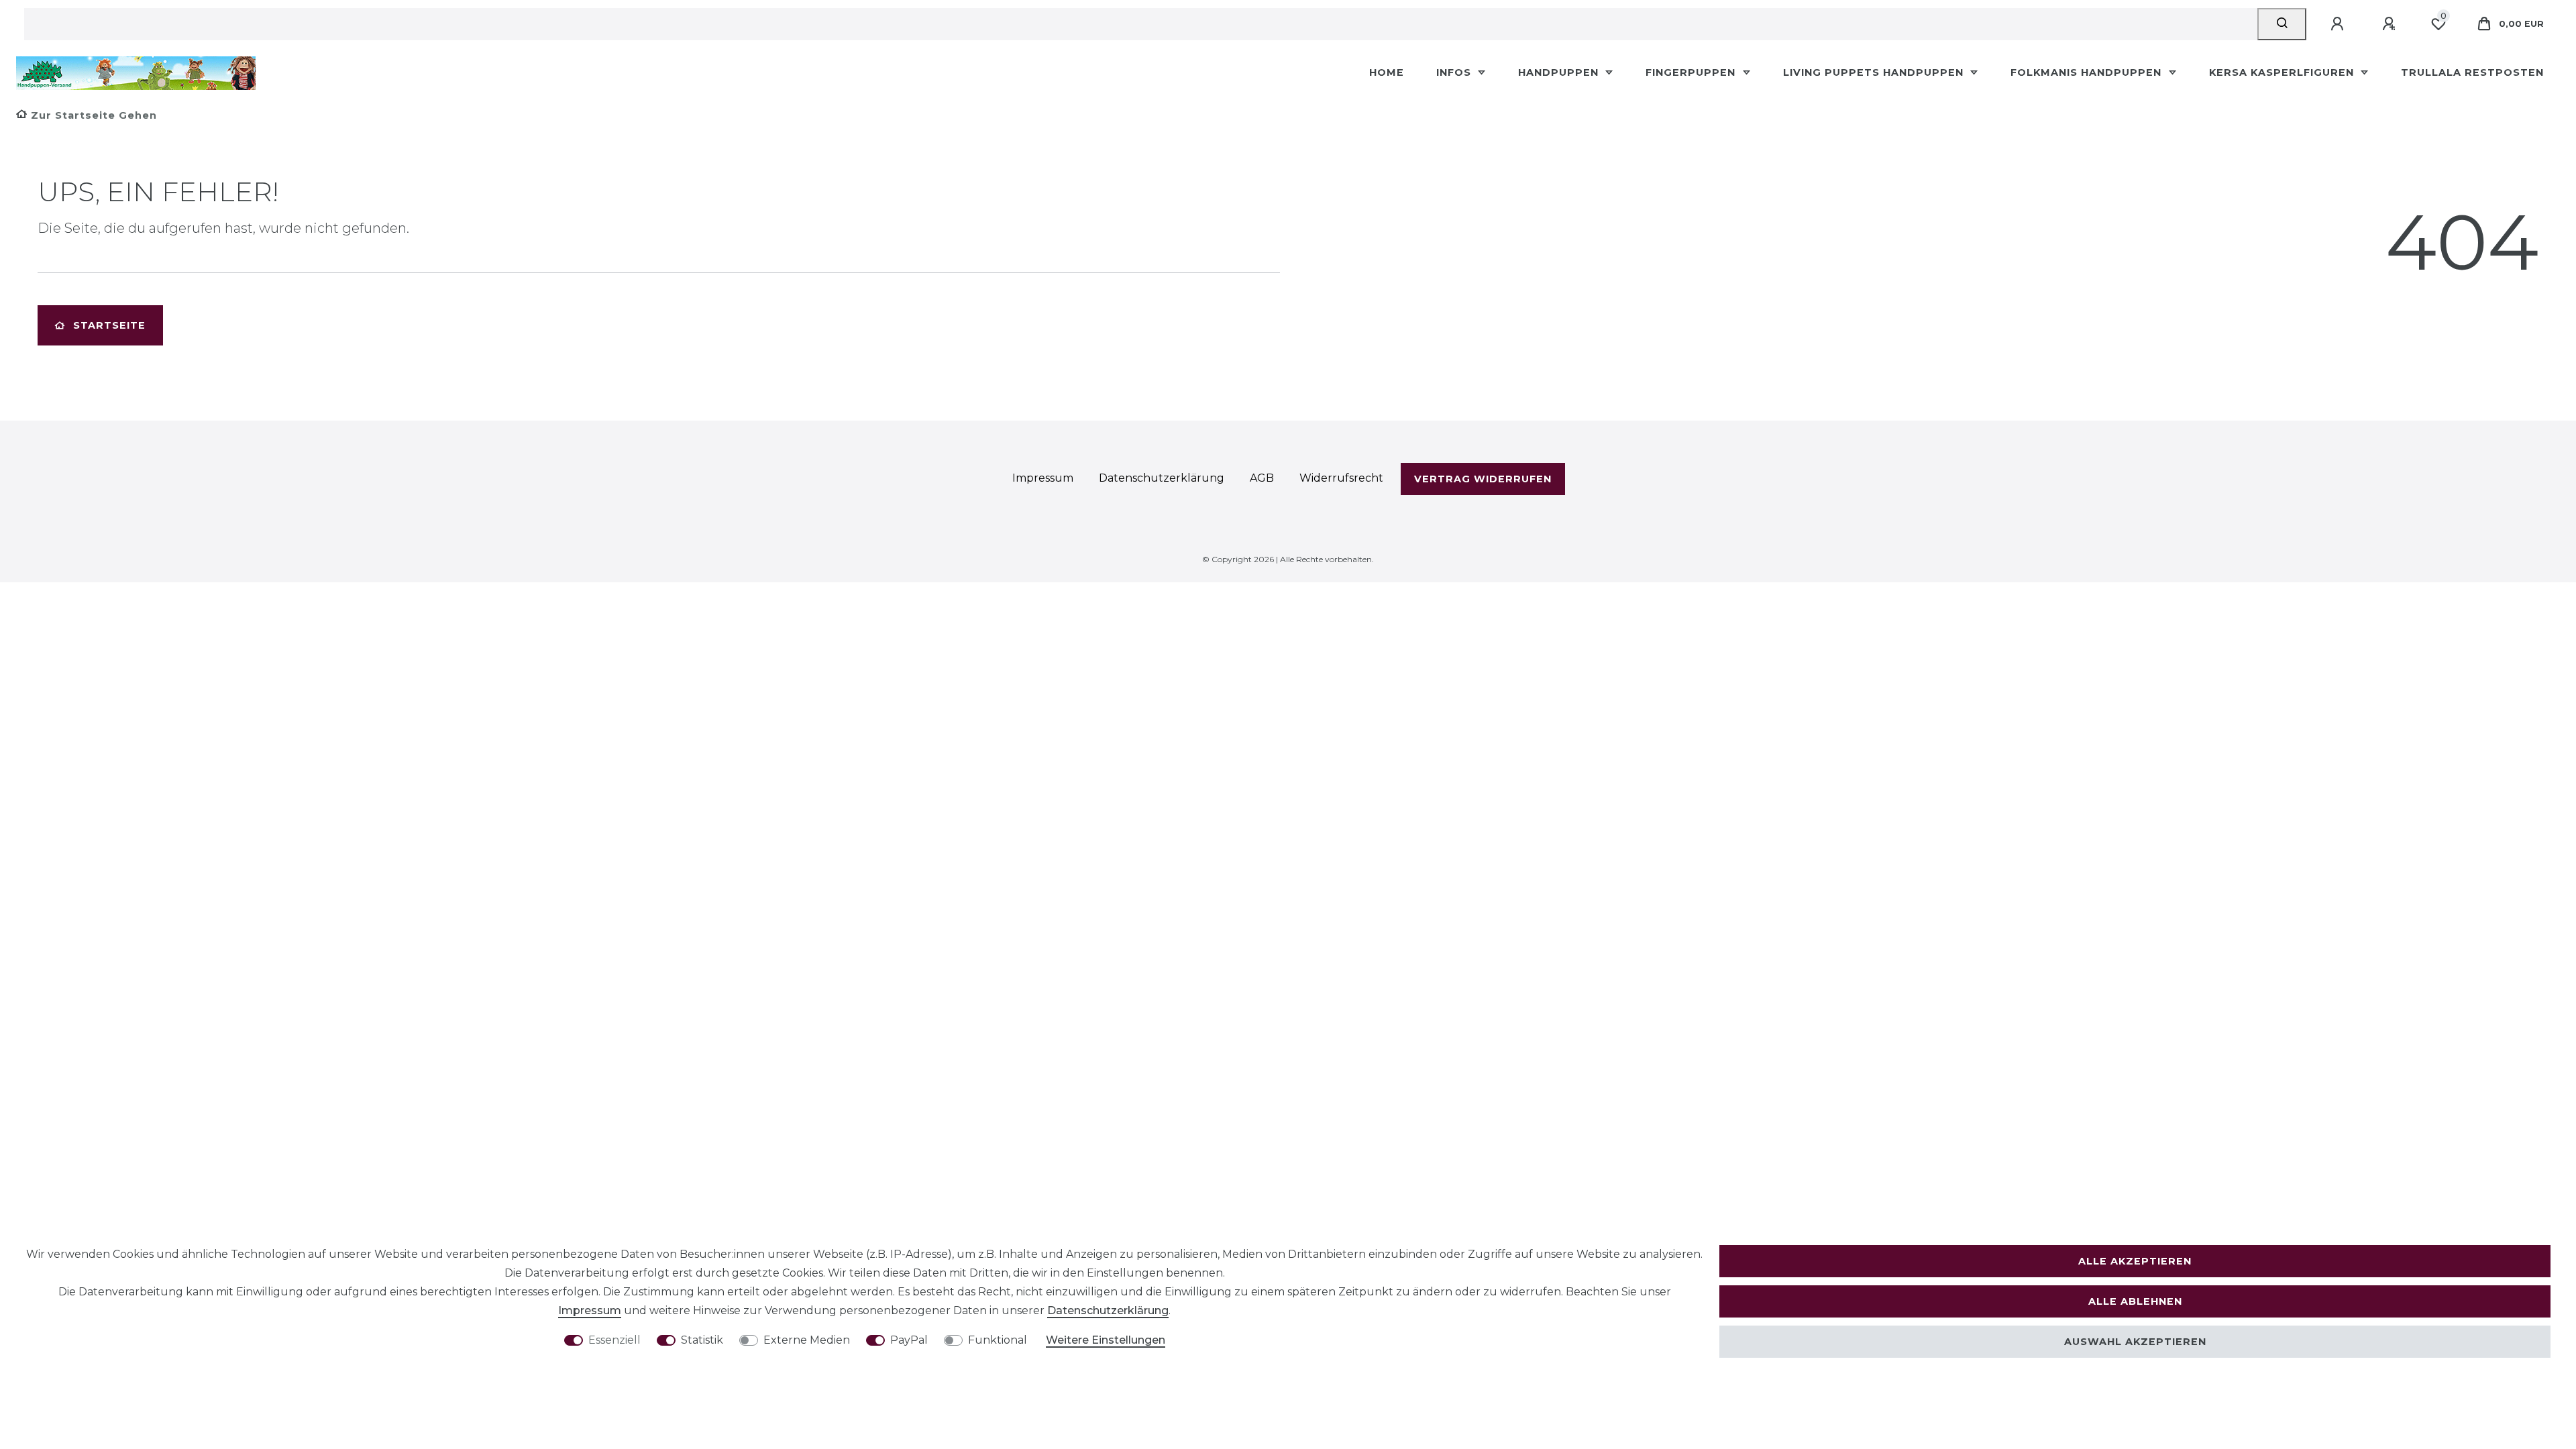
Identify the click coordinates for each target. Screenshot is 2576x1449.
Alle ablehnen (2135, 1301)
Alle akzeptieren (2135, 1261)
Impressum (590, 1310)
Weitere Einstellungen (1106, 1340)
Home (1387, 72)
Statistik (702, 1340)
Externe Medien (807, 1340)
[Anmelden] (2339, 24)
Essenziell (614, 1340)
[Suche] (2282, 24)
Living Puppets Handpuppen (1875, 72)
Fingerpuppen (1692, 72)
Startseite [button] (109, 325)
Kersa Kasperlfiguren (2283, 72)
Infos (1455, 72)
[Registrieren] (2391, 24)
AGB (1262, 478)
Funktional (998, 1340)
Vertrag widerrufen (1483, 479)
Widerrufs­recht (1341, 478)
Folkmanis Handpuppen (2088, 72)
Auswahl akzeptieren (2135, 1342)
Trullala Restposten (2472, 72)
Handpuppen (1560, 72)
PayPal (909, 1340)
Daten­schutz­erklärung (1108, 1310)
